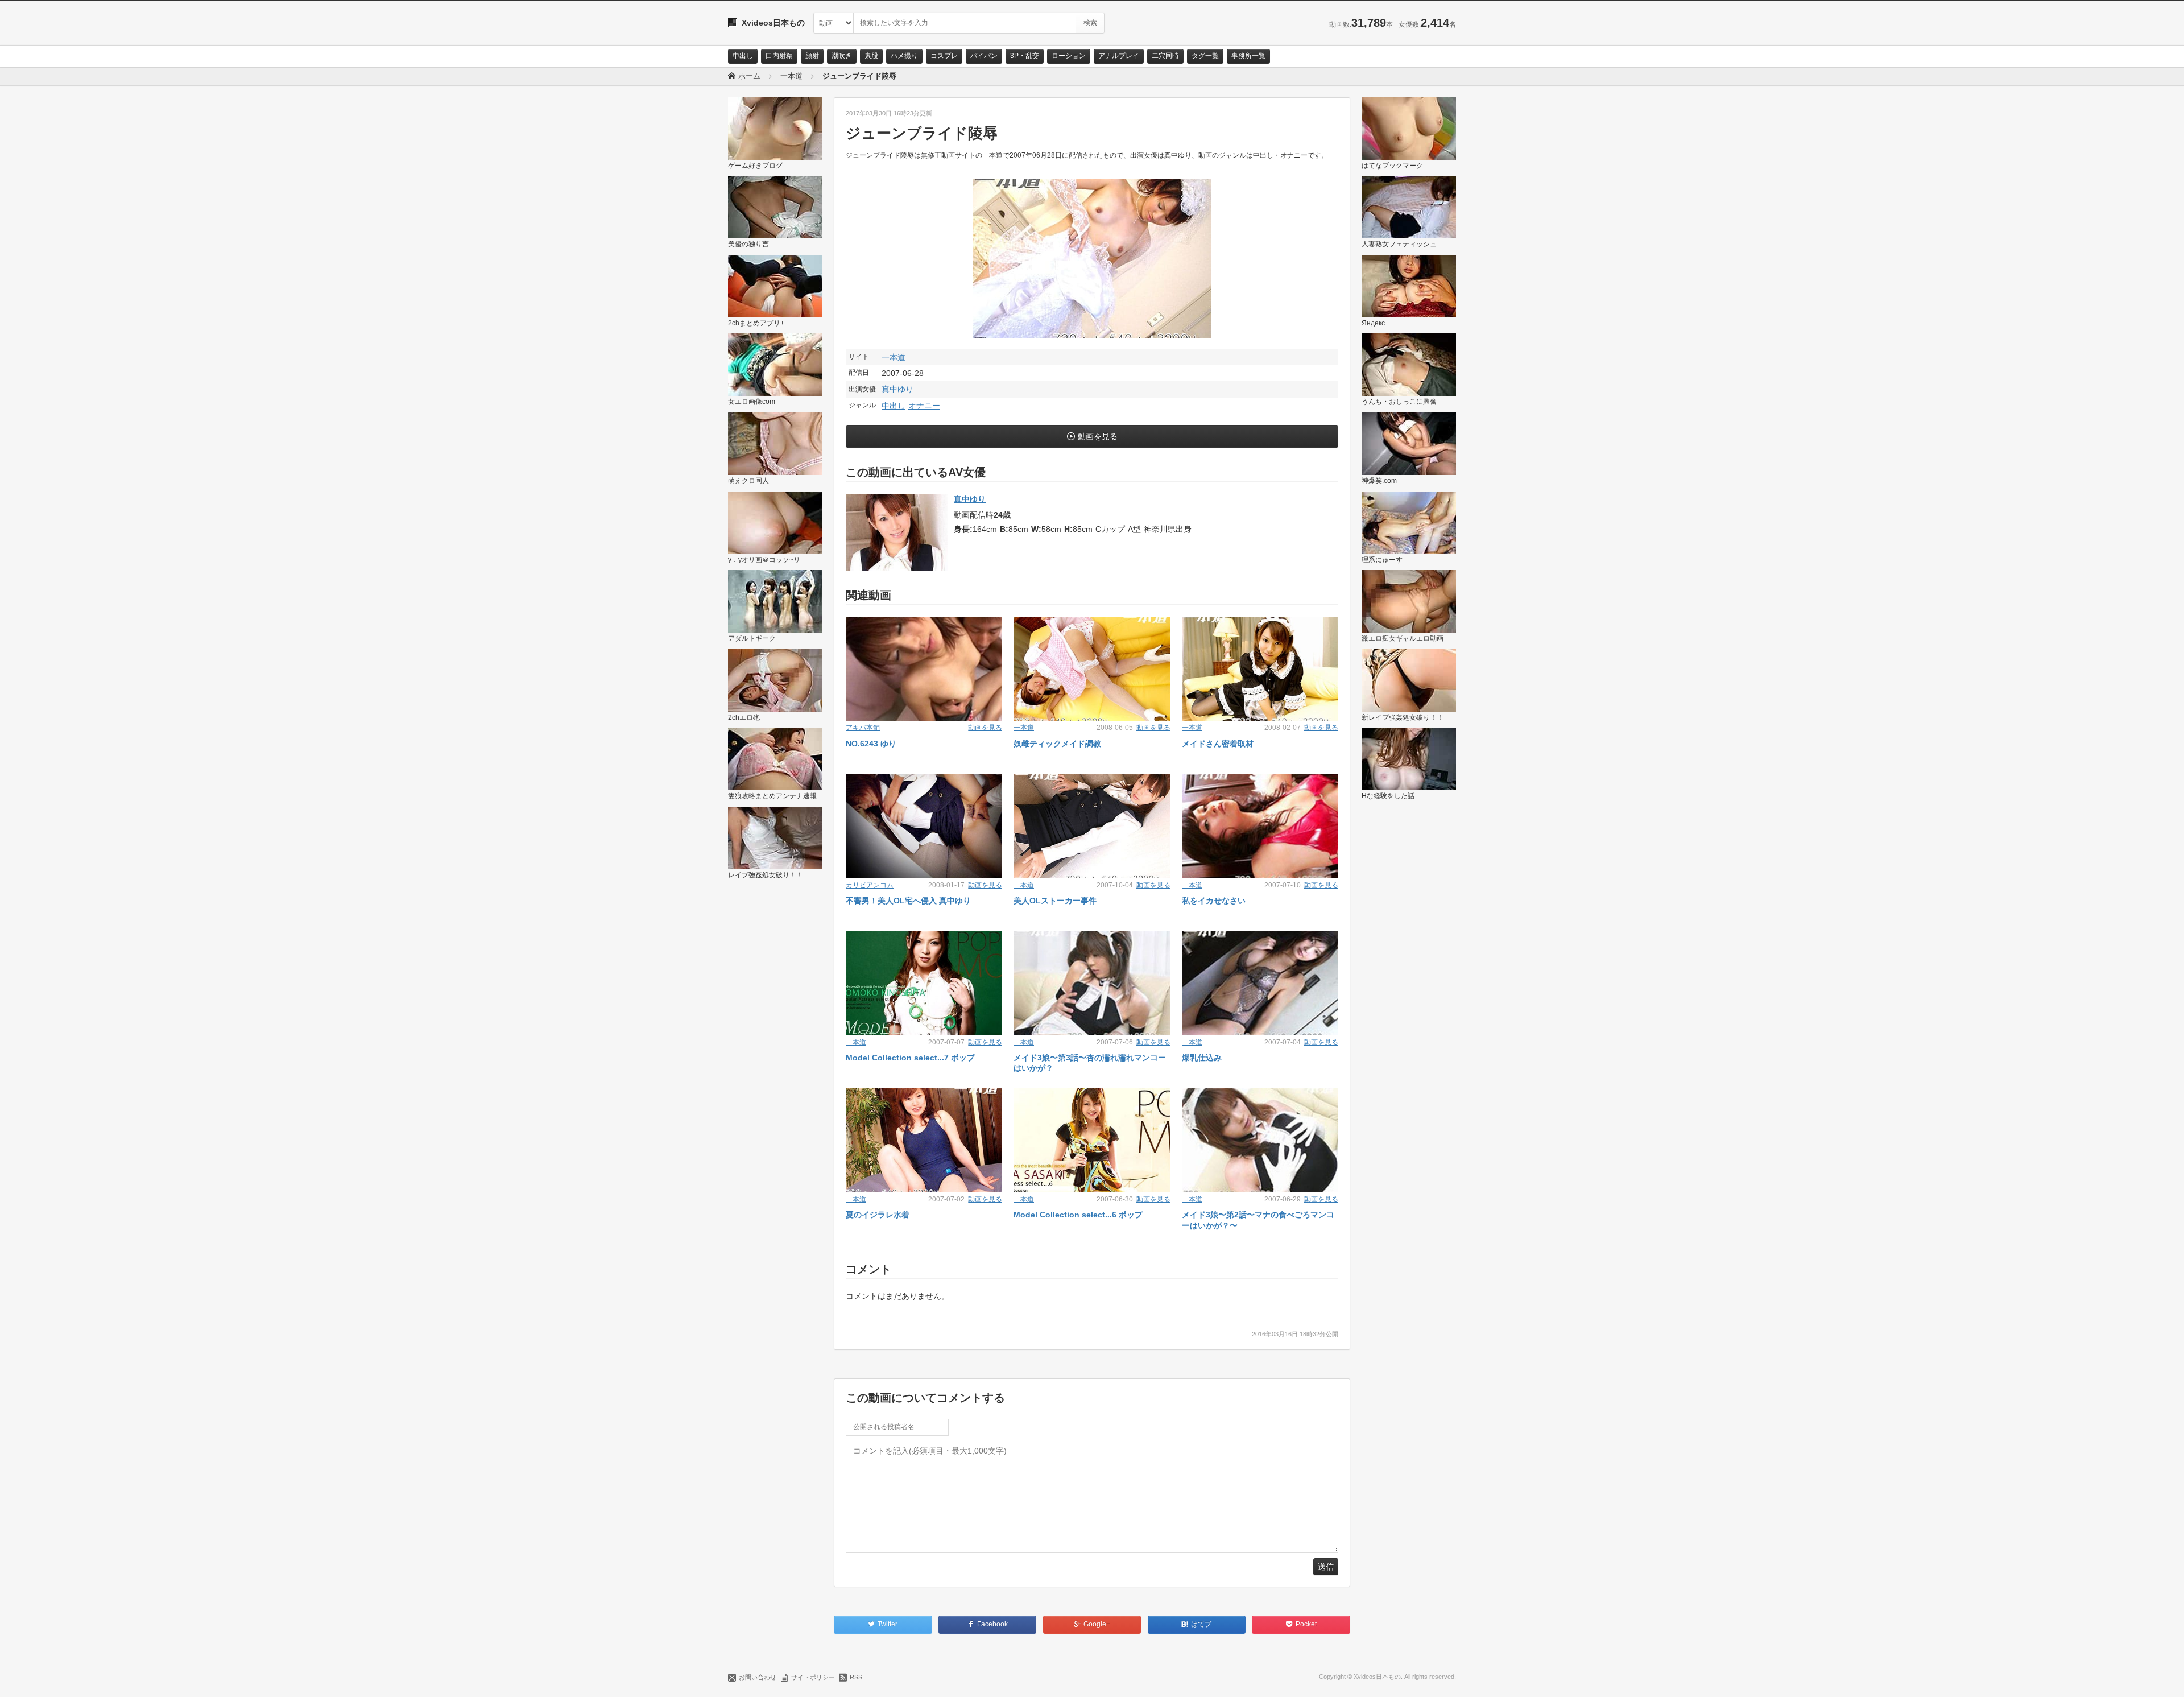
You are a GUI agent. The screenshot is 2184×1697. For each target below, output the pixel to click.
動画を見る (1098, 436)
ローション (1069, 56)
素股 (871, 56)
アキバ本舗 (863, 728)
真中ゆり (897, 389)
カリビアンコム (870, 885)
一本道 (894, 357)
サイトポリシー (813, 1677)
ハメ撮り (904, 56)
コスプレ (944, 56)
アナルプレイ (1119, 56)
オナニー (924, 406)
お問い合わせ (758, 1677)
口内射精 (779, 56)
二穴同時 (1165, 56)
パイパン (984, 56)
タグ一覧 (1205, 56)
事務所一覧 (1248, 56)
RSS (856, 1677)
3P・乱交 (1025, 56)
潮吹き (842, 56)
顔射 (812, 56)
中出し (743, 56)
